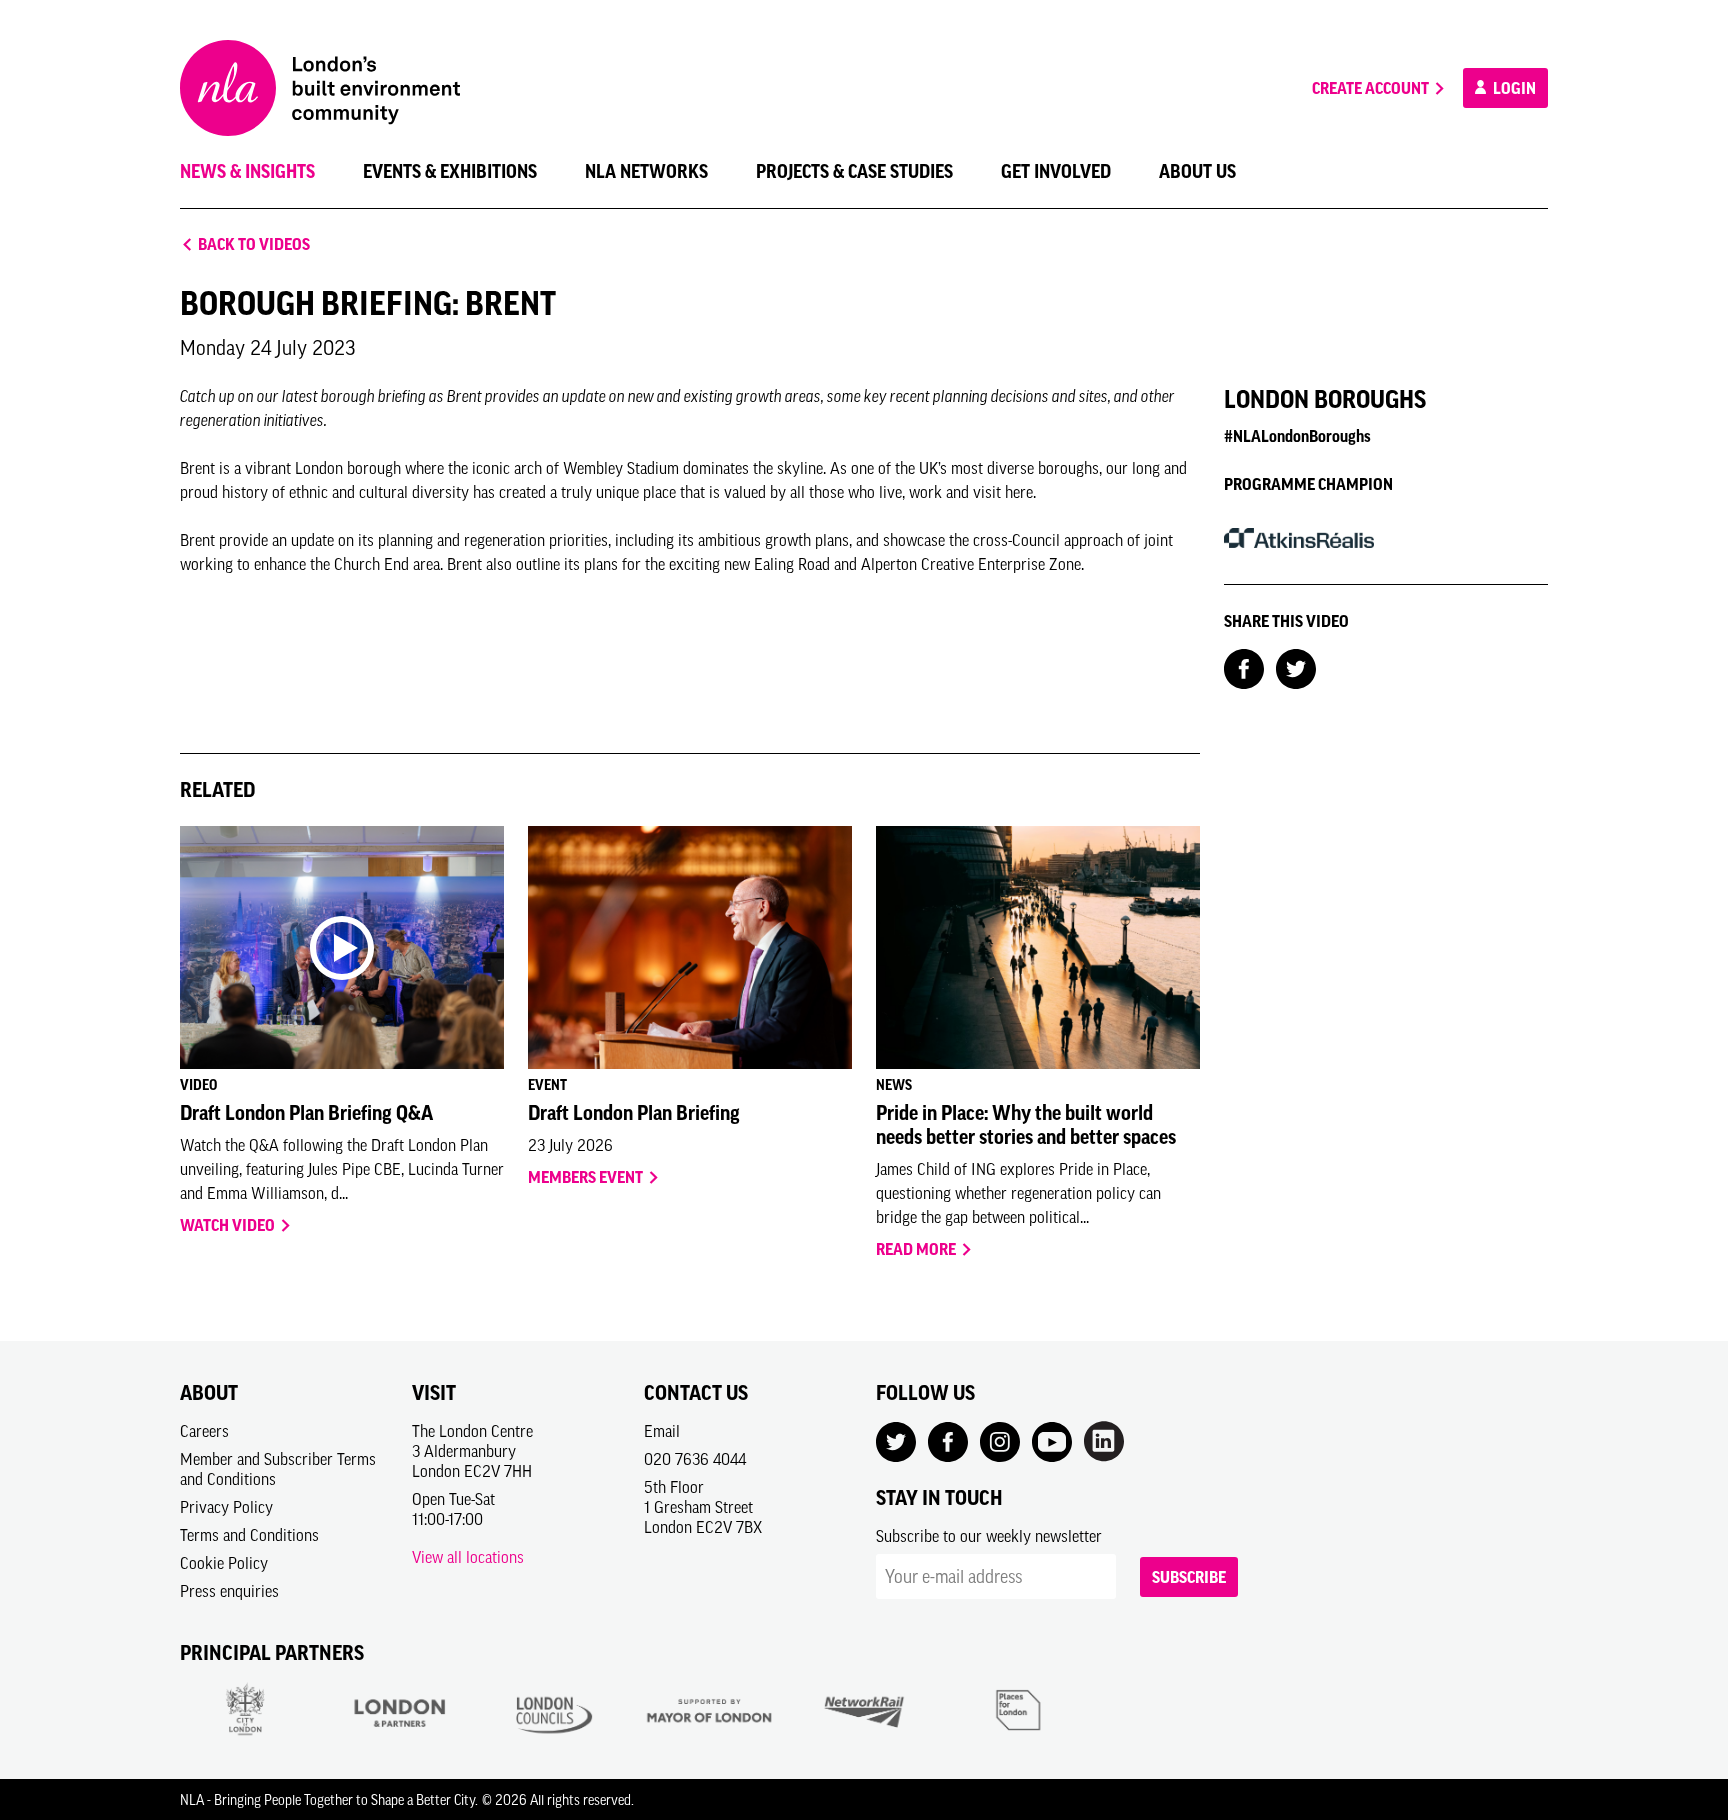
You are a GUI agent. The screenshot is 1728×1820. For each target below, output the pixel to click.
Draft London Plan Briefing (634, 1113)
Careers (204, 1431)
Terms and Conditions (249, 1535)
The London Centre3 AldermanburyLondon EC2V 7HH (472, 1451)
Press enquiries (229, 1591)
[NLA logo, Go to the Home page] (320, 88)
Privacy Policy (226, 1507)
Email (662, 1431)
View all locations (468, 1557)
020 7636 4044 (695, 1459)
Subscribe (1189, 1577)
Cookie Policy (224, 1563)
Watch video (229, 1225)
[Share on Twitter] (1296, 667)
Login (1513, 88)
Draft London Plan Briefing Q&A (306, 1113)
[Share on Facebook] (1244, 667)
